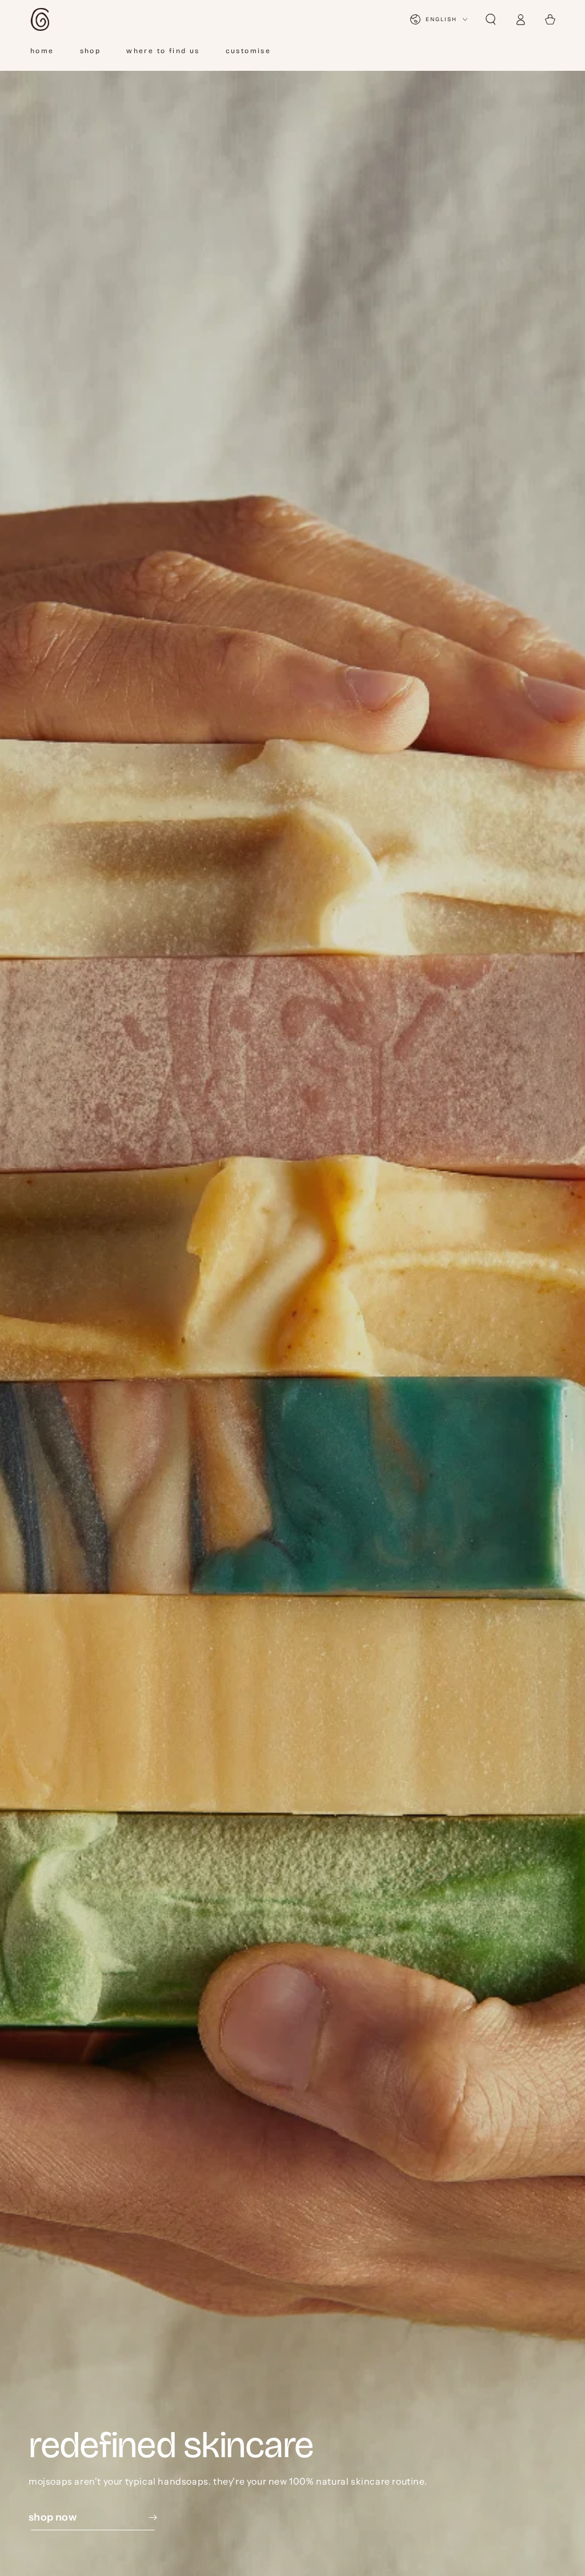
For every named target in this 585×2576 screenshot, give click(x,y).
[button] (491, 19)
